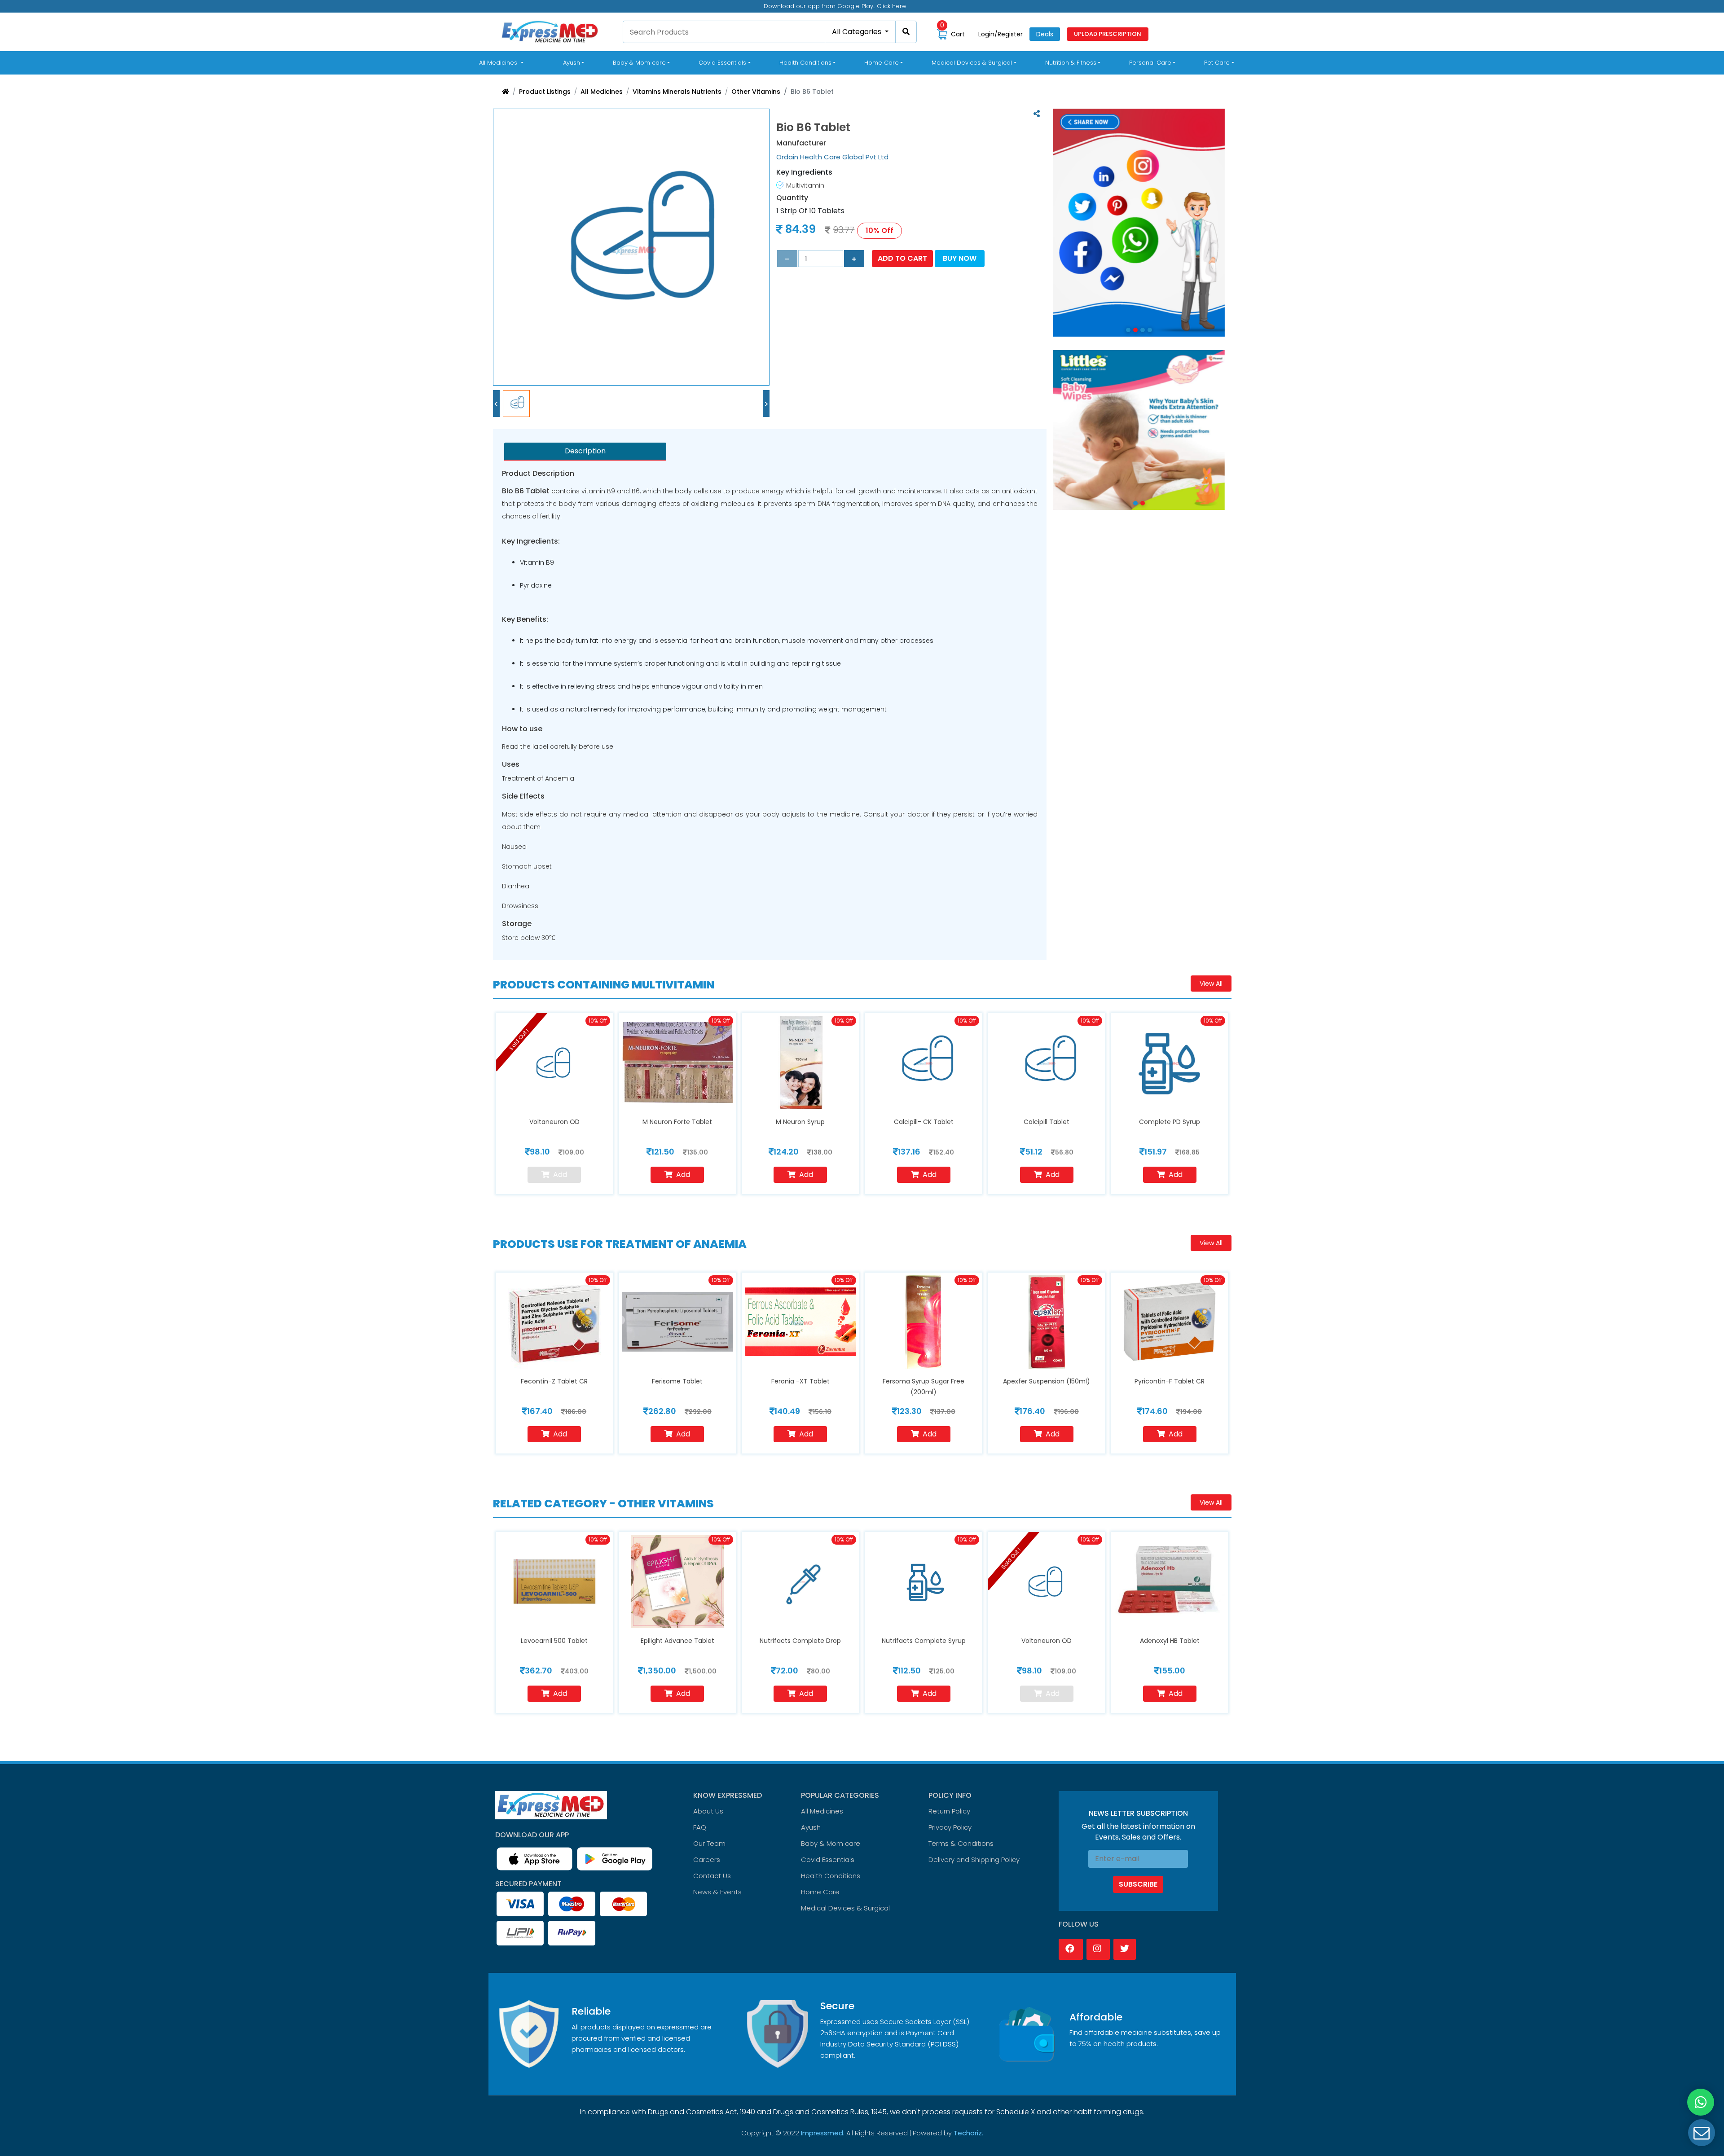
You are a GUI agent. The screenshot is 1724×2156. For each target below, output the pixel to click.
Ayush (811, 1827)
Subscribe (1138, 1884)
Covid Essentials (828, 1860)
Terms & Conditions (961, 1843)
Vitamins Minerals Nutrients (677, 92)
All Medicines (503, 62)
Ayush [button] (572, 63)
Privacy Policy (950, 1827)
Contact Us (712, 1876)
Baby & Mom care (831, 1843)
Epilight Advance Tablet (677, 1641)
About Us (708, 1811)
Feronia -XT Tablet (800, 1381)
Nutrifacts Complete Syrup (924, 1641)
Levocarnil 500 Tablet (554, 1641)
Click (918, 6)
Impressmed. (823, 2133)
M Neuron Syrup (800, 1122)
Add (683, 1175)
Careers (707, 1860)
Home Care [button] (882, 63)
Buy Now (960, 258)
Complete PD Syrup (1170, 1122)
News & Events (717, 1892)
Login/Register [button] (1001, 34)
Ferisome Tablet (677, 1381)
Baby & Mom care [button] (639, 63)
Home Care (820, 1892)
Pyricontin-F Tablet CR (1170, 1381)
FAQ (700, 1827)
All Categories (858, 32)
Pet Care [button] (1217, 63)
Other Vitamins (756, 92)
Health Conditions (831, 1876)
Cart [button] (952, 34)
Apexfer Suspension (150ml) (1047, 1381)
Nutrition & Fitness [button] (1071, 63)
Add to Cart (902, 258)
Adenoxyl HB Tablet (1170, 1641)
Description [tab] (585, 451)
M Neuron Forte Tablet (677, 1122)
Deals (1045, 34)
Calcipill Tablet (1047, 1122)
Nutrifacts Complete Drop (800, 1641)
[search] (906, 32)
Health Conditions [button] (805, 63)
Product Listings (545, 92)
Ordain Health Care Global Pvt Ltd (832, 157)
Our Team (709, 1843)
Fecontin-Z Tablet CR (554, 1381)
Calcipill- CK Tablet (924, 1122)
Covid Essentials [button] (722, 63)
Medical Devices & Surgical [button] (972, 63)
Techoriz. (968, 2133)
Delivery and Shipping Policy (974, 1860)
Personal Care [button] (1150, 63)
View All (1211, 984)
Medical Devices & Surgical (845, 1908)
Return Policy (949, 1811)
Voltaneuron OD (554, 1122)
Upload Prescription (1108, 34)
